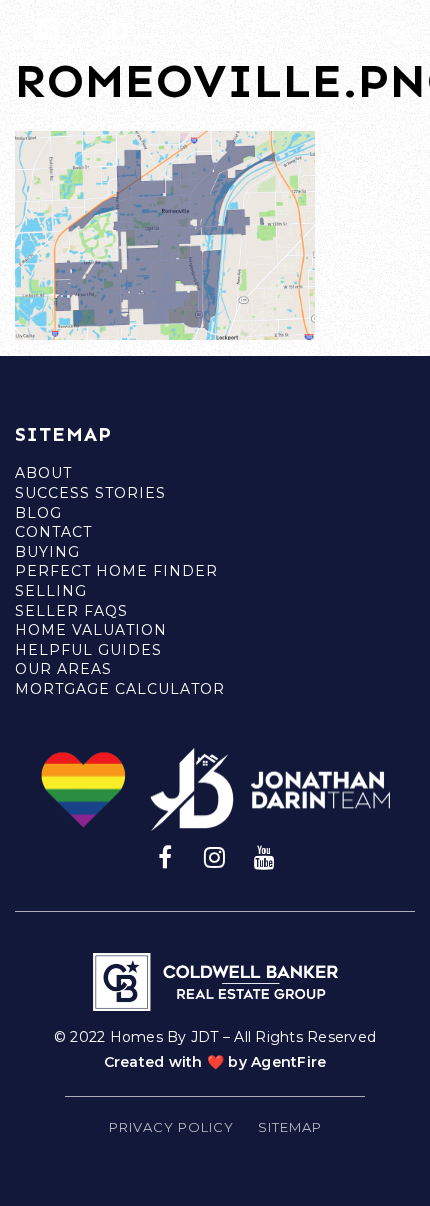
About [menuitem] (43, 473)
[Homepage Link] (75, 33)
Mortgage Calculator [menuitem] (120, 689)
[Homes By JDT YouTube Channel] (265, 856)
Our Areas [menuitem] (63, 669)
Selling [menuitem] (51, 591)
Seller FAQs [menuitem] (71, 611)
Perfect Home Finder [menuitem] (116, 571)
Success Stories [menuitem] (90, 493)
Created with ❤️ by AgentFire (215, 1062)
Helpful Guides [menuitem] (88, 650)
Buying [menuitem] (47, 552)
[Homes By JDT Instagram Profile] (215, 856)
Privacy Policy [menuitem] (171, 1127)
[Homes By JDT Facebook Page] (165, 856)
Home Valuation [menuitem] (91, 630)
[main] (215, 170)
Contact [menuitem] (53, 532)
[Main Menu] (392, 32)
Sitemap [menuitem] (290, 1127)
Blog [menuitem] (38, 513)
